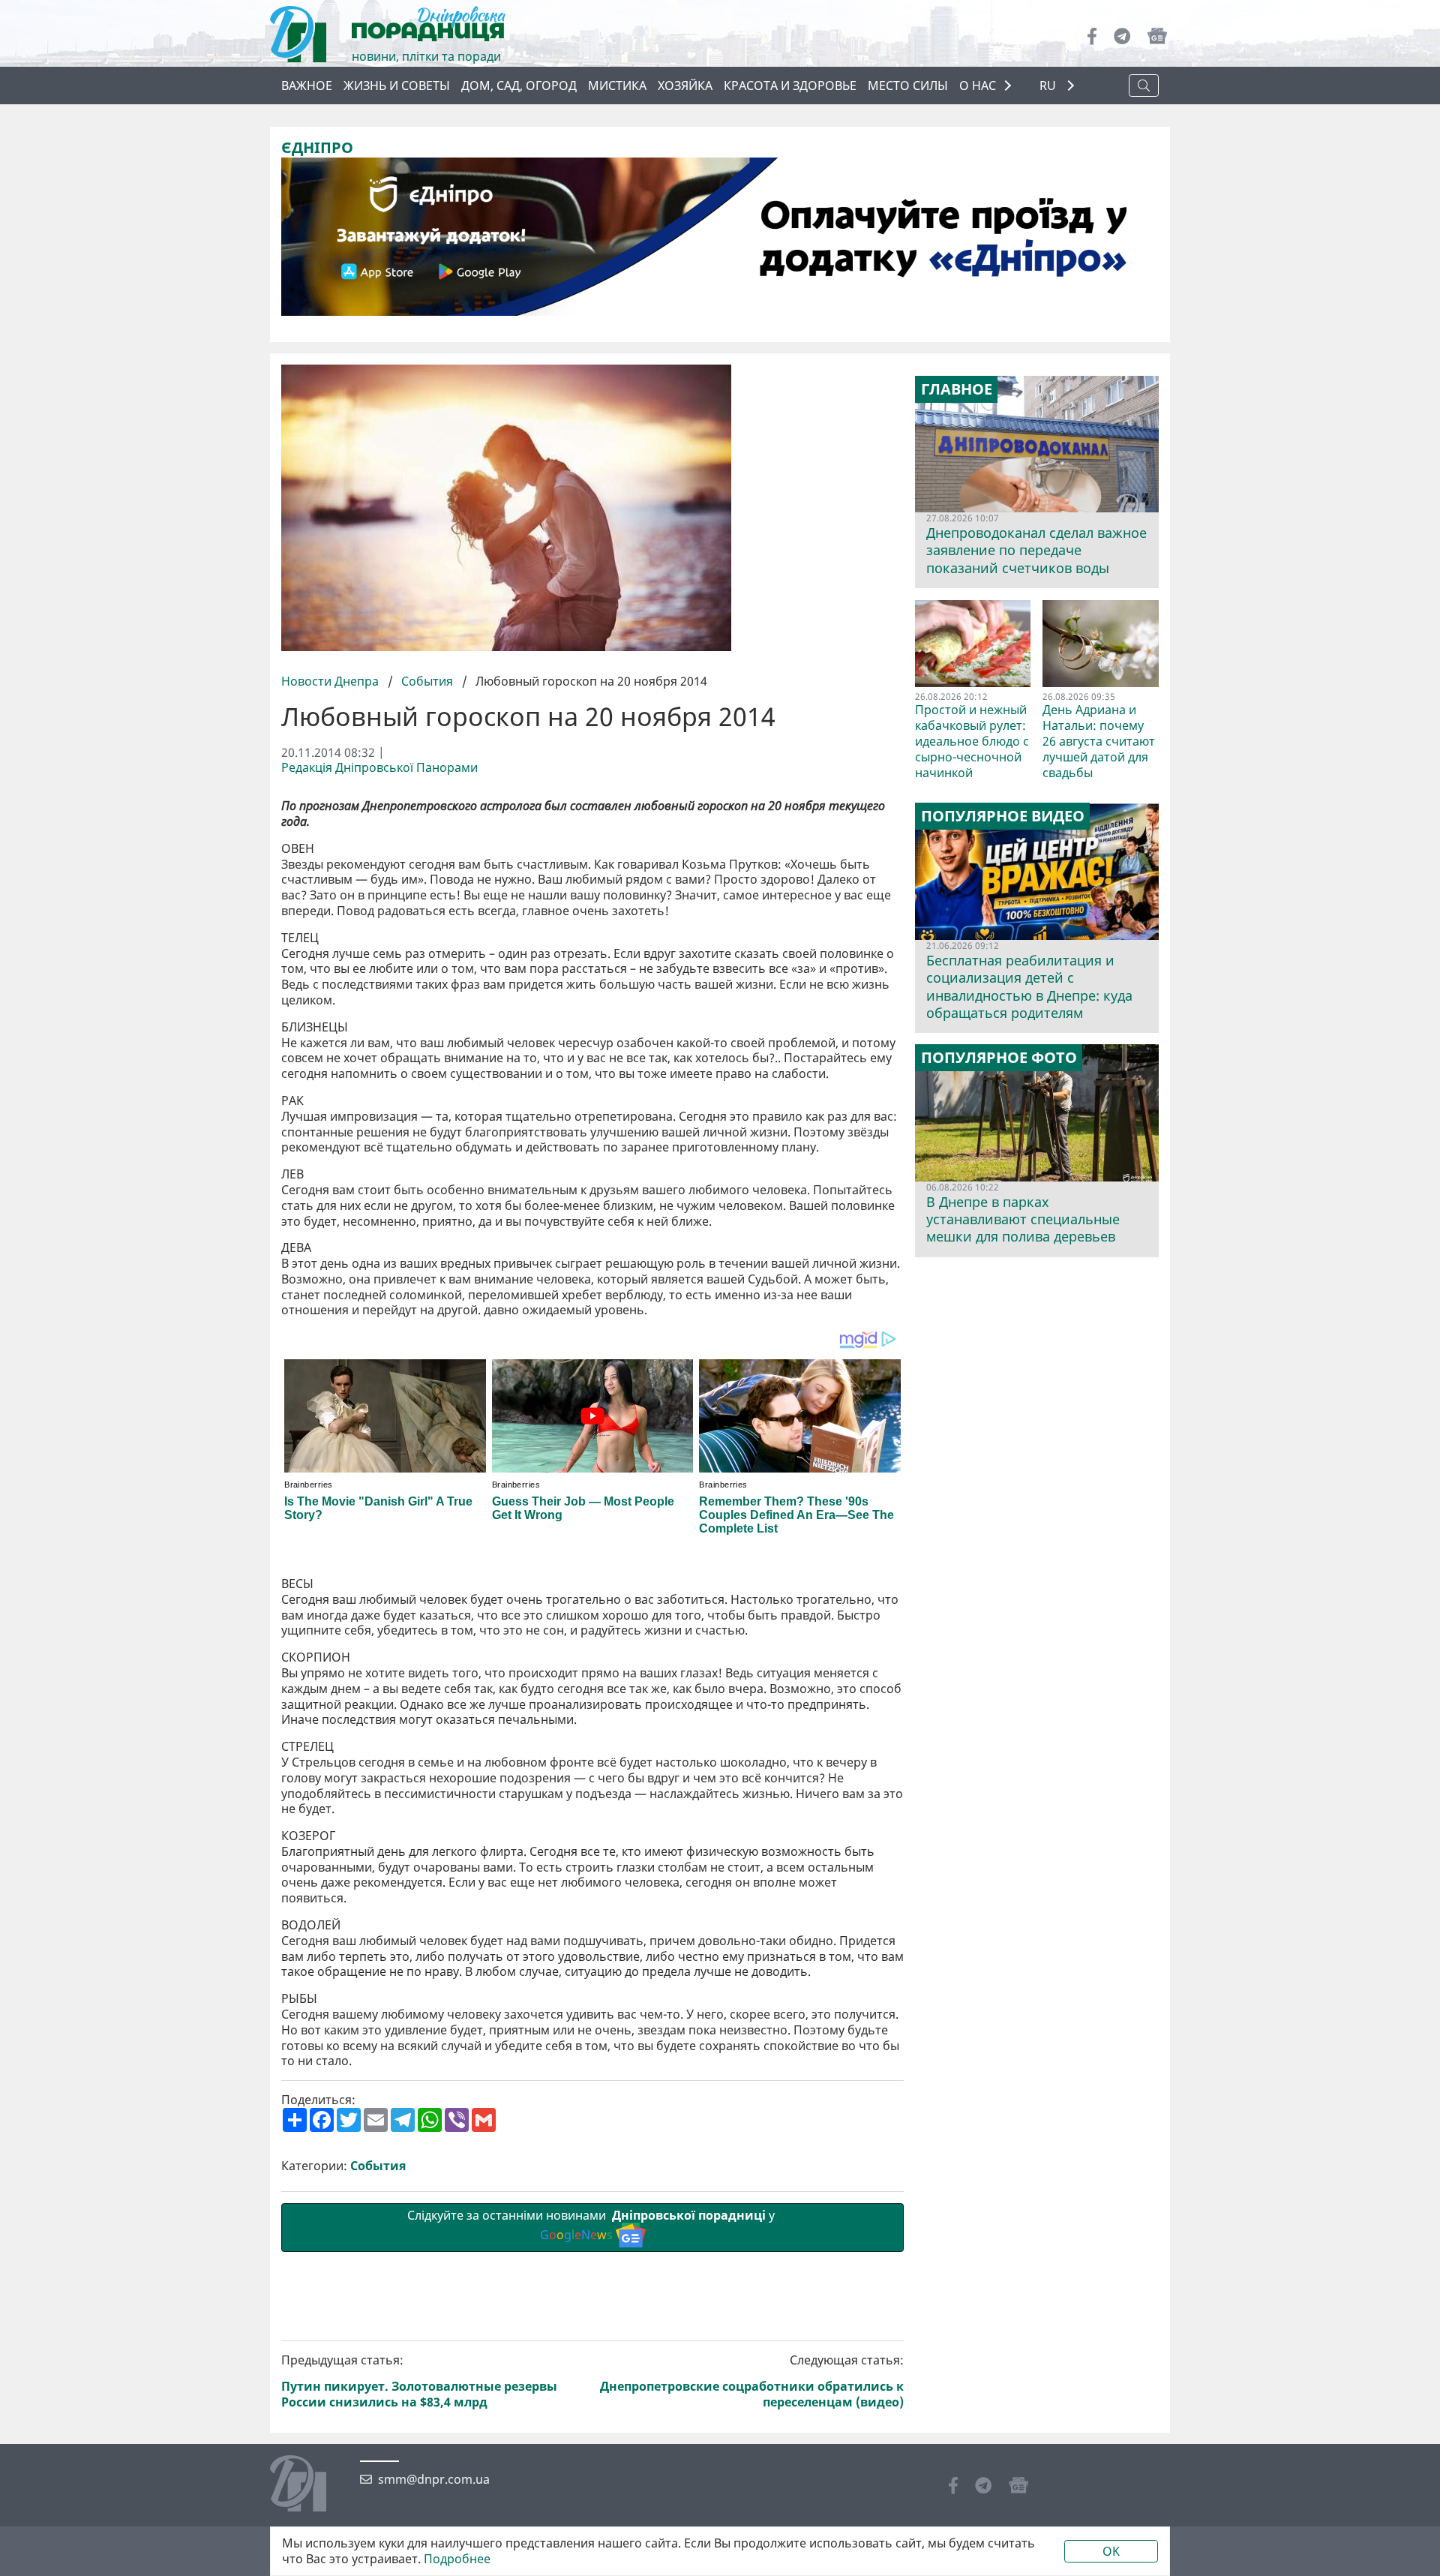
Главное (957, 389)
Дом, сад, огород (519, 86)
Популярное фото (999, 1058)
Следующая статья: (752, 2381)
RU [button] (1049, 86)
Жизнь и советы (397, 86)
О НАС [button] (978, 86)
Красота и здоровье (790, 86)
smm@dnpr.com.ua (434, 2480)
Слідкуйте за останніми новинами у (592, 2225)
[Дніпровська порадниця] (309, 2485)
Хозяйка (685, 86)
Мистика (617, 86)
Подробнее (457, 2559)
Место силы (908, 86)
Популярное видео (1003, 816)
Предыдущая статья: (419, 2381)
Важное (307, 86)
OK (1111, 2551)
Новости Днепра (331, 681)
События (427, 681)
